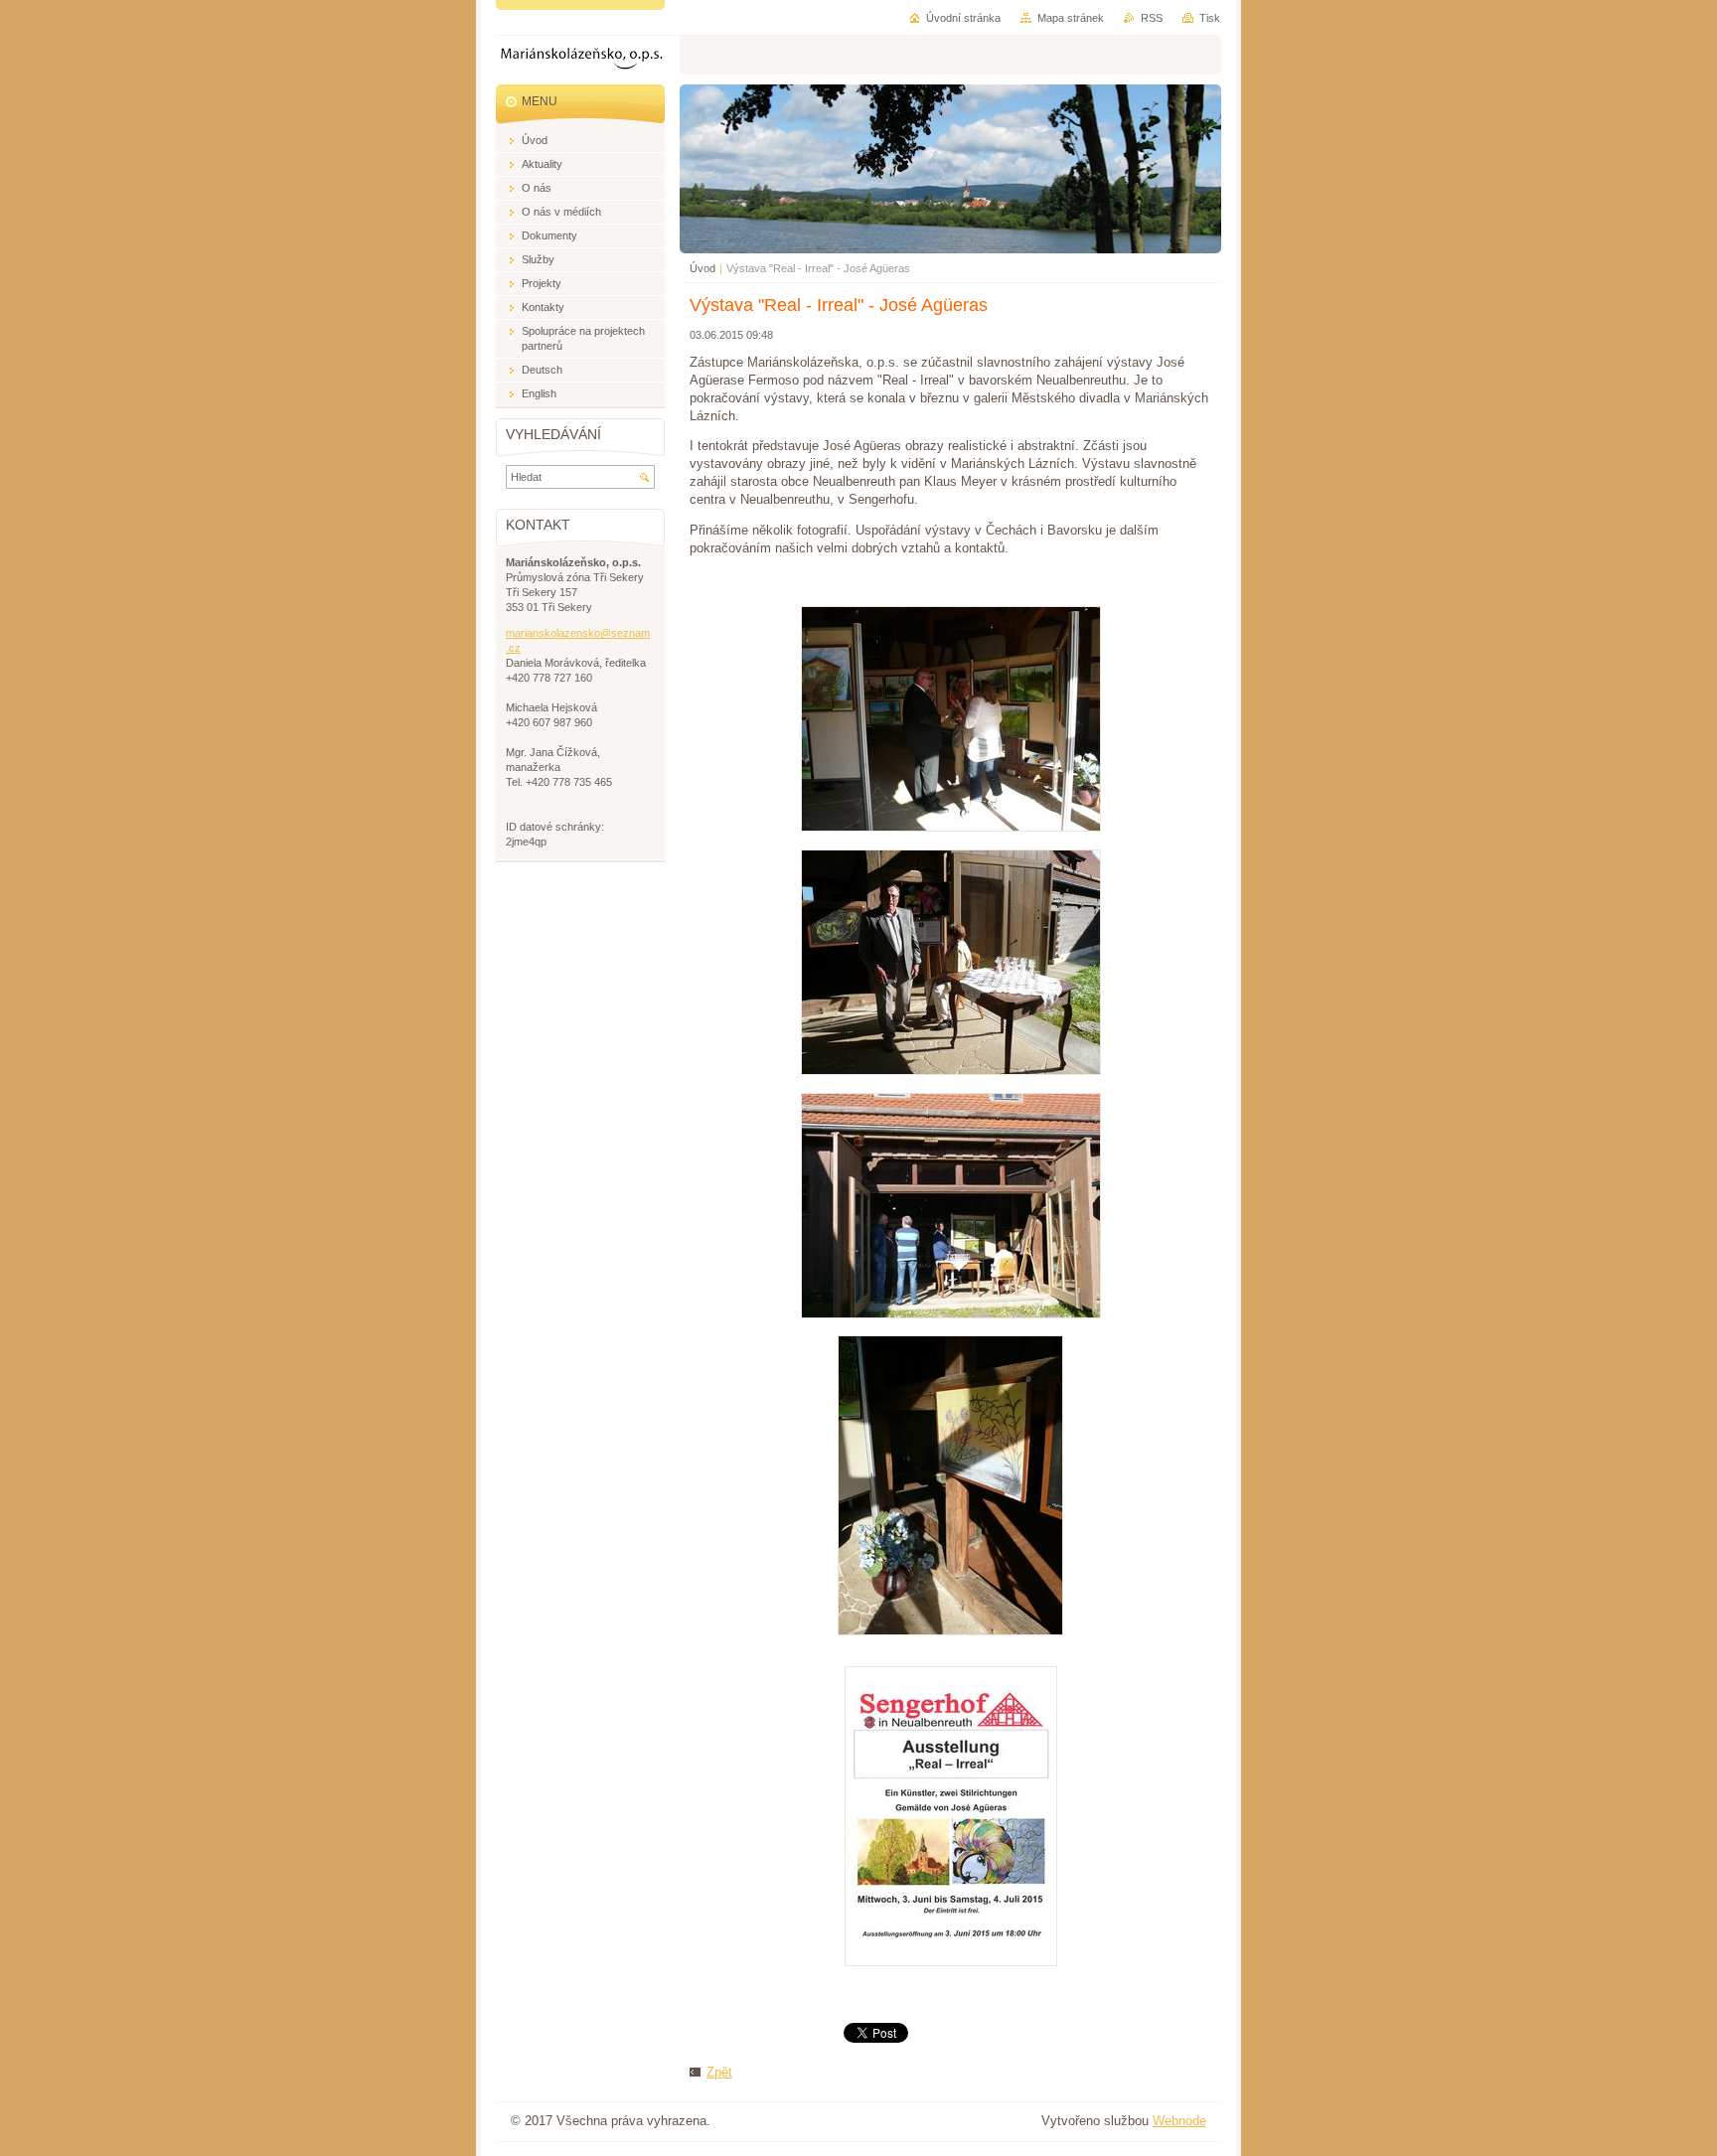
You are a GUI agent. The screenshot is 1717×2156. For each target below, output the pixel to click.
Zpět (719, 2072)
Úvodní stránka (963, 18)
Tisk (1210, 18)
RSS (1152, 18)
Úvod (702, 268)
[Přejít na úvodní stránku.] (582, 62)
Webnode (1179, 2121)
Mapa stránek (1071, 18)
